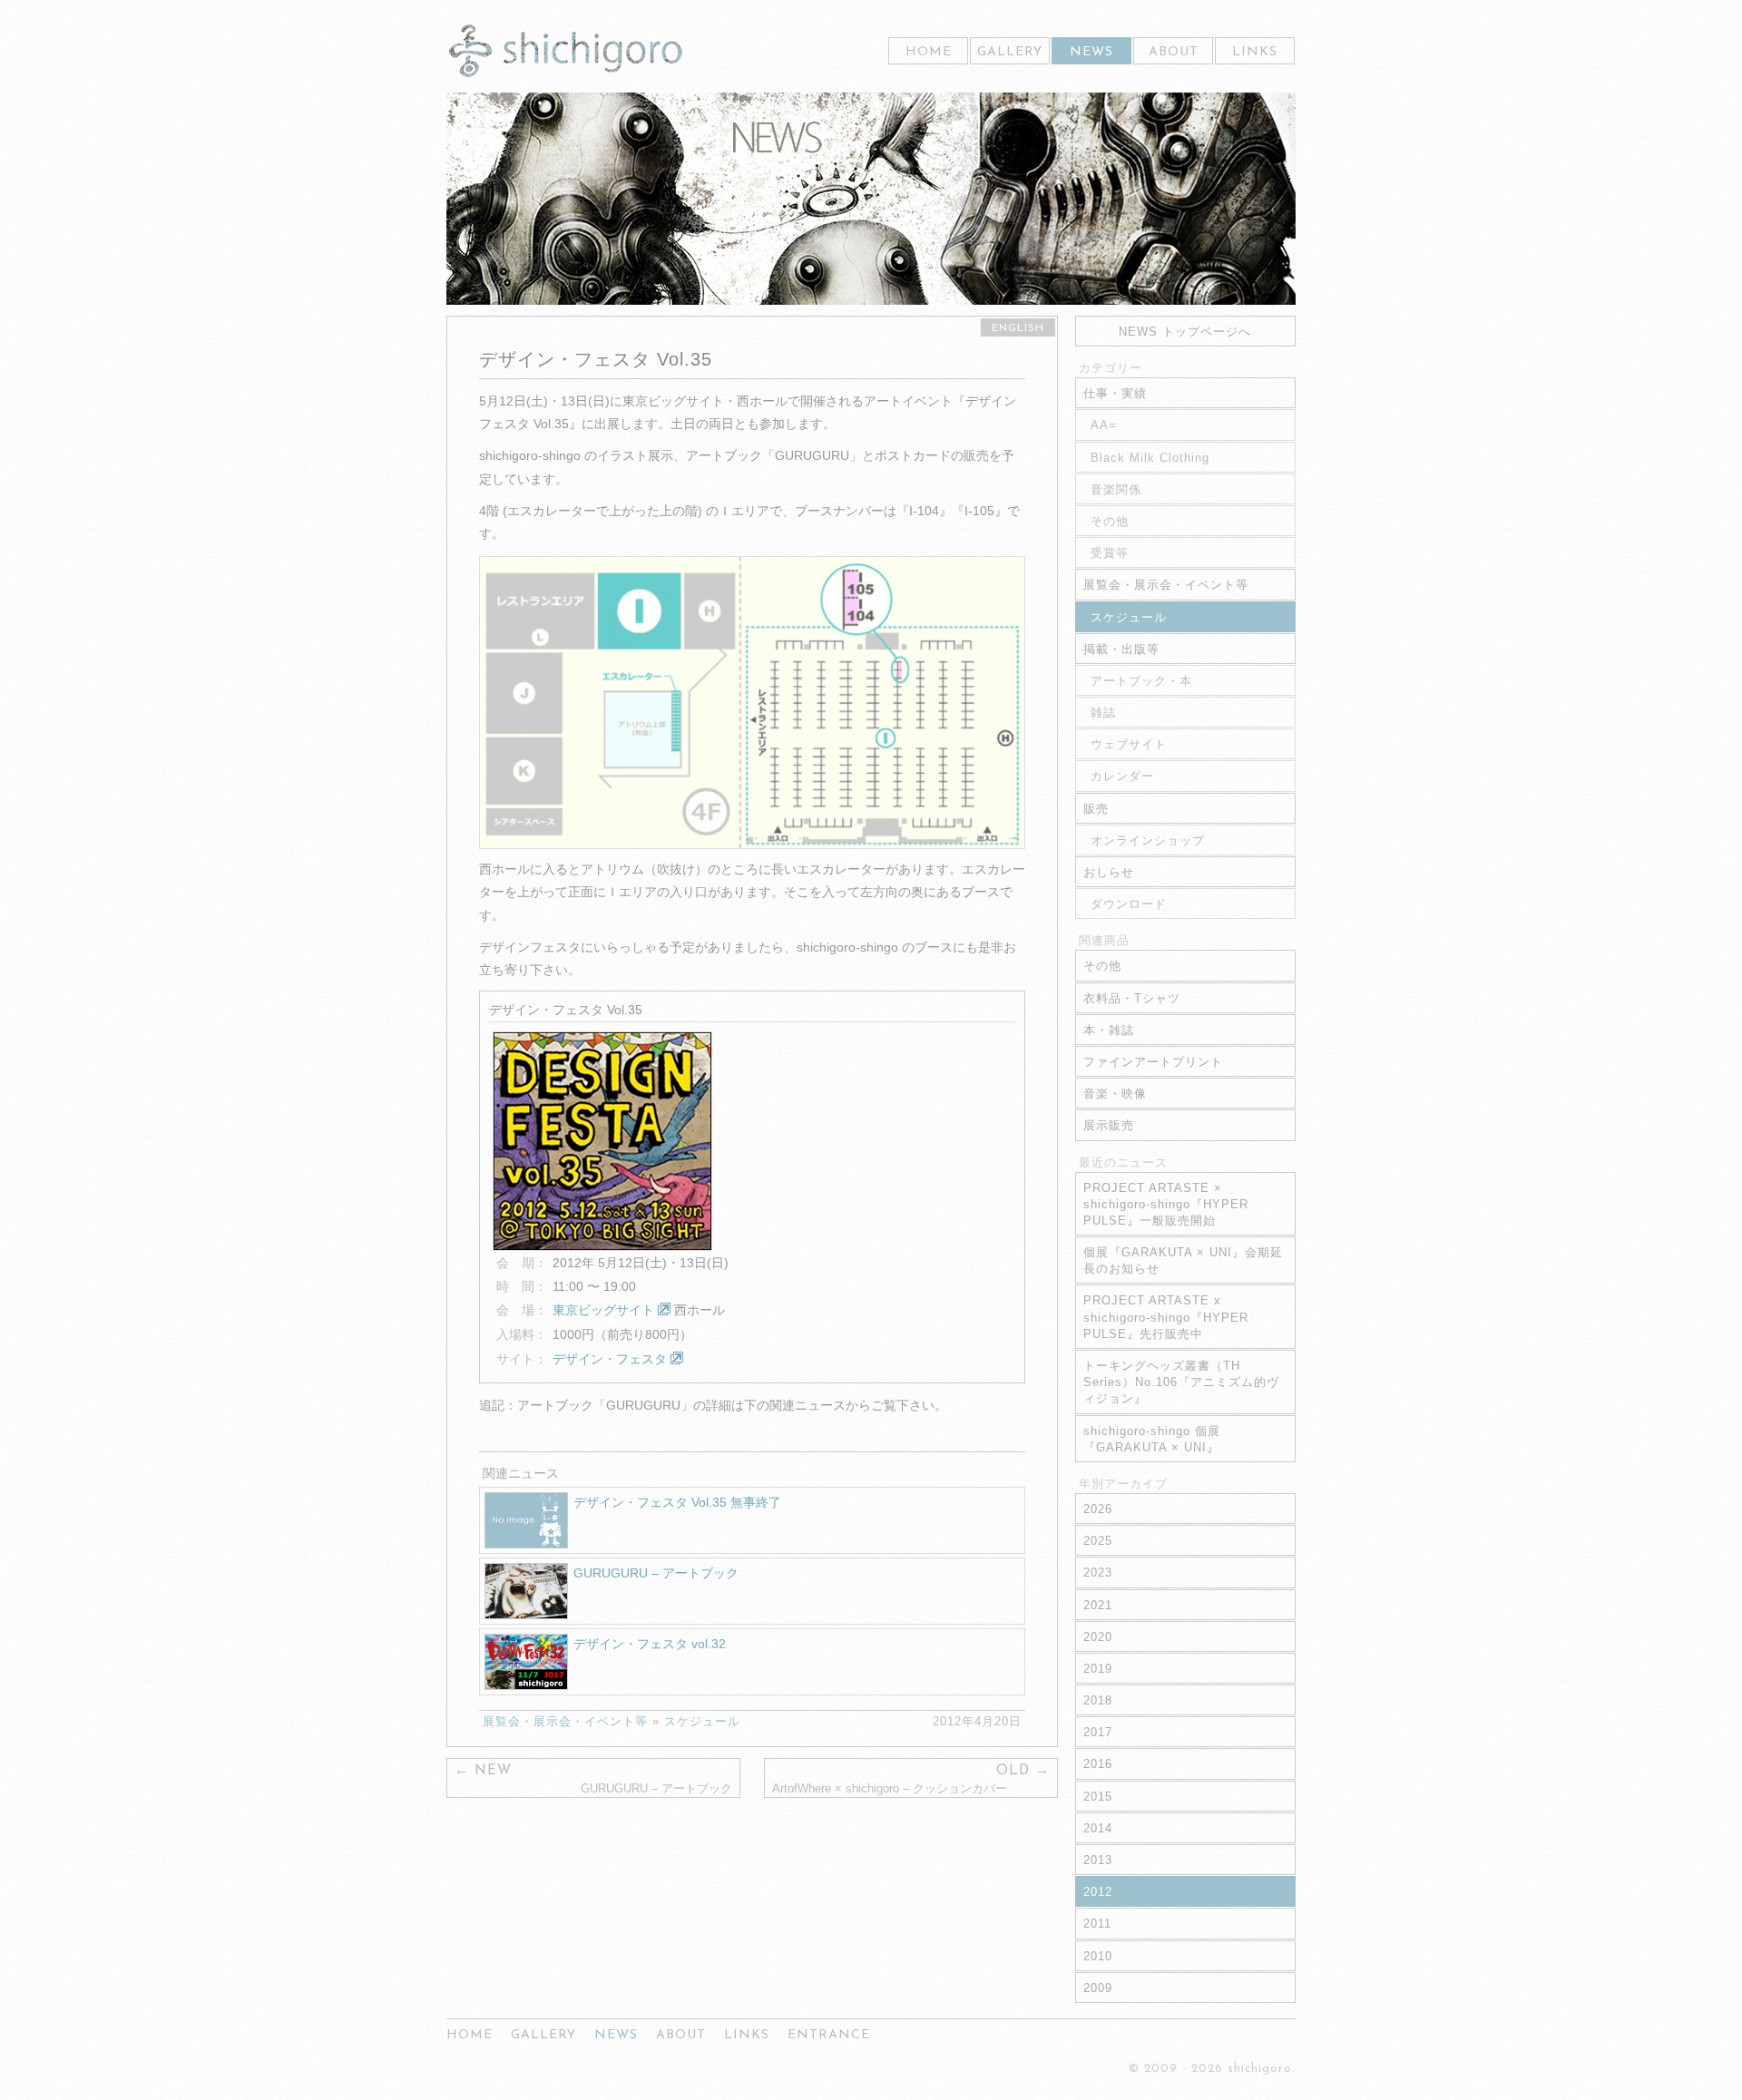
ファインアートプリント (1153, 1062)
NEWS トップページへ (1185, 332)
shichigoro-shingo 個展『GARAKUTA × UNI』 (1152, 1439)
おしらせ (1109, 872)
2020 (1098, 1637)
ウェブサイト (1129, 744)
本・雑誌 (1109, 1030)
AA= (1104, 425)
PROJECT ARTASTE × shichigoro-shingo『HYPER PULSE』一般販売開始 (1166, 1204)
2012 (1098, 1892)
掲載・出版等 (1121, 649)
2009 (1098, 1988)
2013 (1098, 1860)
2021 (1098, 1605)
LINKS (1255, 52)
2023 (1098, 1573)
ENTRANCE (829, 2035)
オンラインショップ (1148, 840)
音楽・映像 (1115, 1094)
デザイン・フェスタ (612, 1359)
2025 (1098, 1541)
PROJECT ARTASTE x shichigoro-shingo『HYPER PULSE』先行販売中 (1166, 1317)
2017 (1098, 1732)
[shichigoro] (566, 52)
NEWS (1091, 52)
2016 (1098, 1764)
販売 (1096, 809)
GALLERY (1010, 52)
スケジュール (702, 1721)
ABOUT (1174, 52)
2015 (1098, 1797)
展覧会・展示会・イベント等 (565, 1721)
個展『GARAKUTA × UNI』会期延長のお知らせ (1183, 1260)
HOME (929, 52)
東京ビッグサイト (605, 1310)
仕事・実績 (1115, 393)
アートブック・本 (1141, 681)
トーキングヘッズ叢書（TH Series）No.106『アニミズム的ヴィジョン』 (1181, 1382)
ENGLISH (1018, 328)
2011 (1097, 1924)
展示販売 (1109, 1125)
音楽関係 (1116, 489)
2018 (1098, 1700)
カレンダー (1122, 776)
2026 (1098, 1509)
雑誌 (1103, 713)
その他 (1110, 521)
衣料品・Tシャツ (1132, 998)
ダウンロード (1129, 904)
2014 (1098, 1828)
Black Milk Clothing (1150, 458)
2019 (1098, 1669)
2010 (1098, 1956)
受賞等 (1110, 553)
